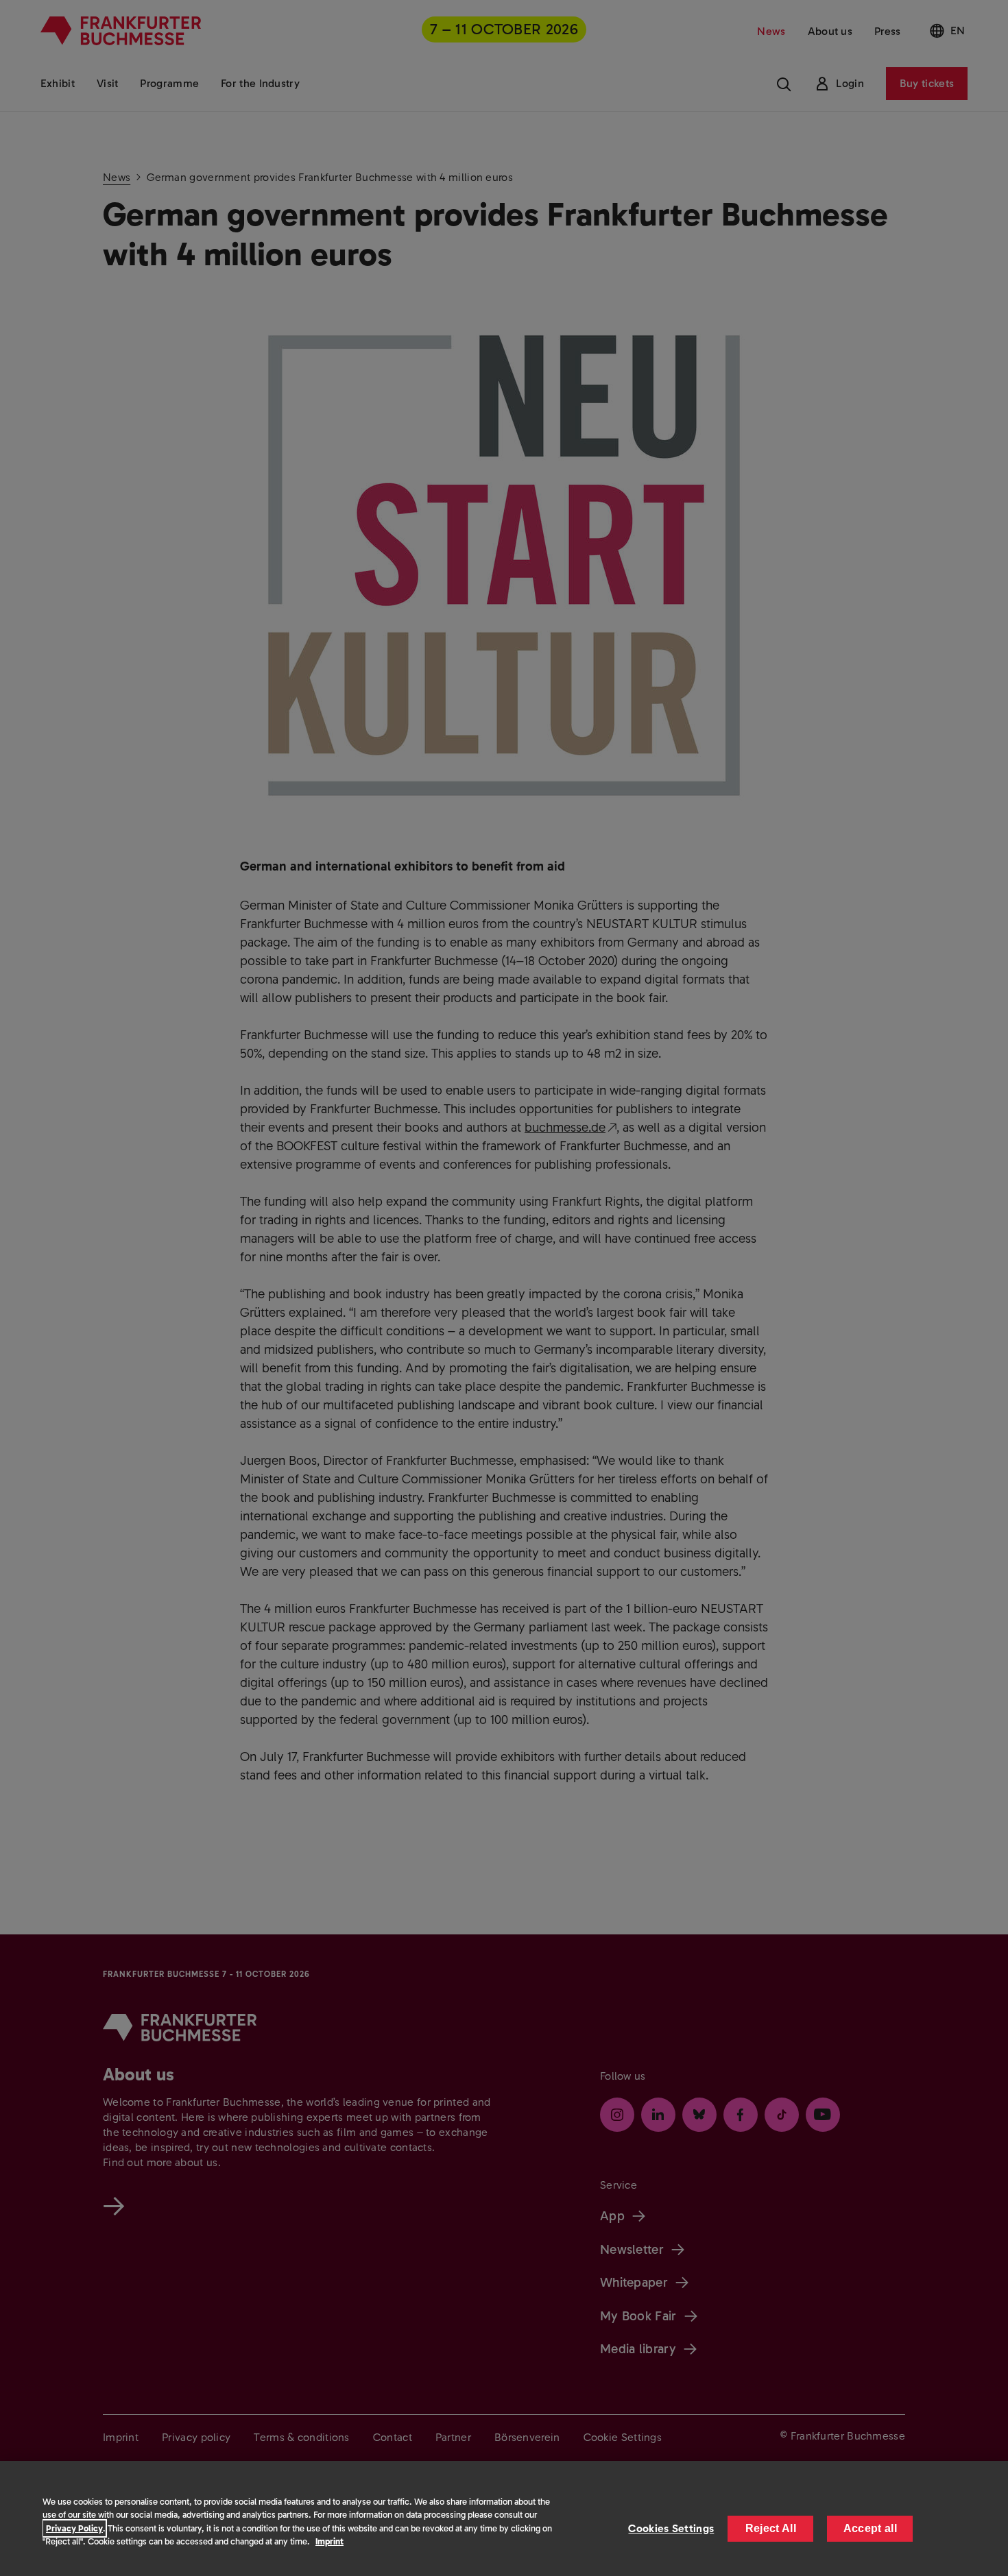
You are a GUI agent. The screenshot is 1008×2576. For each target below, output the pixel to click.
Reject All (771, 2528)
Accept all (870, 2528)
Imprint (329, 2541)
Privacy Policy (74, 2528)
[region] (504, 2518)
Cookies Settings (671, 2528)
